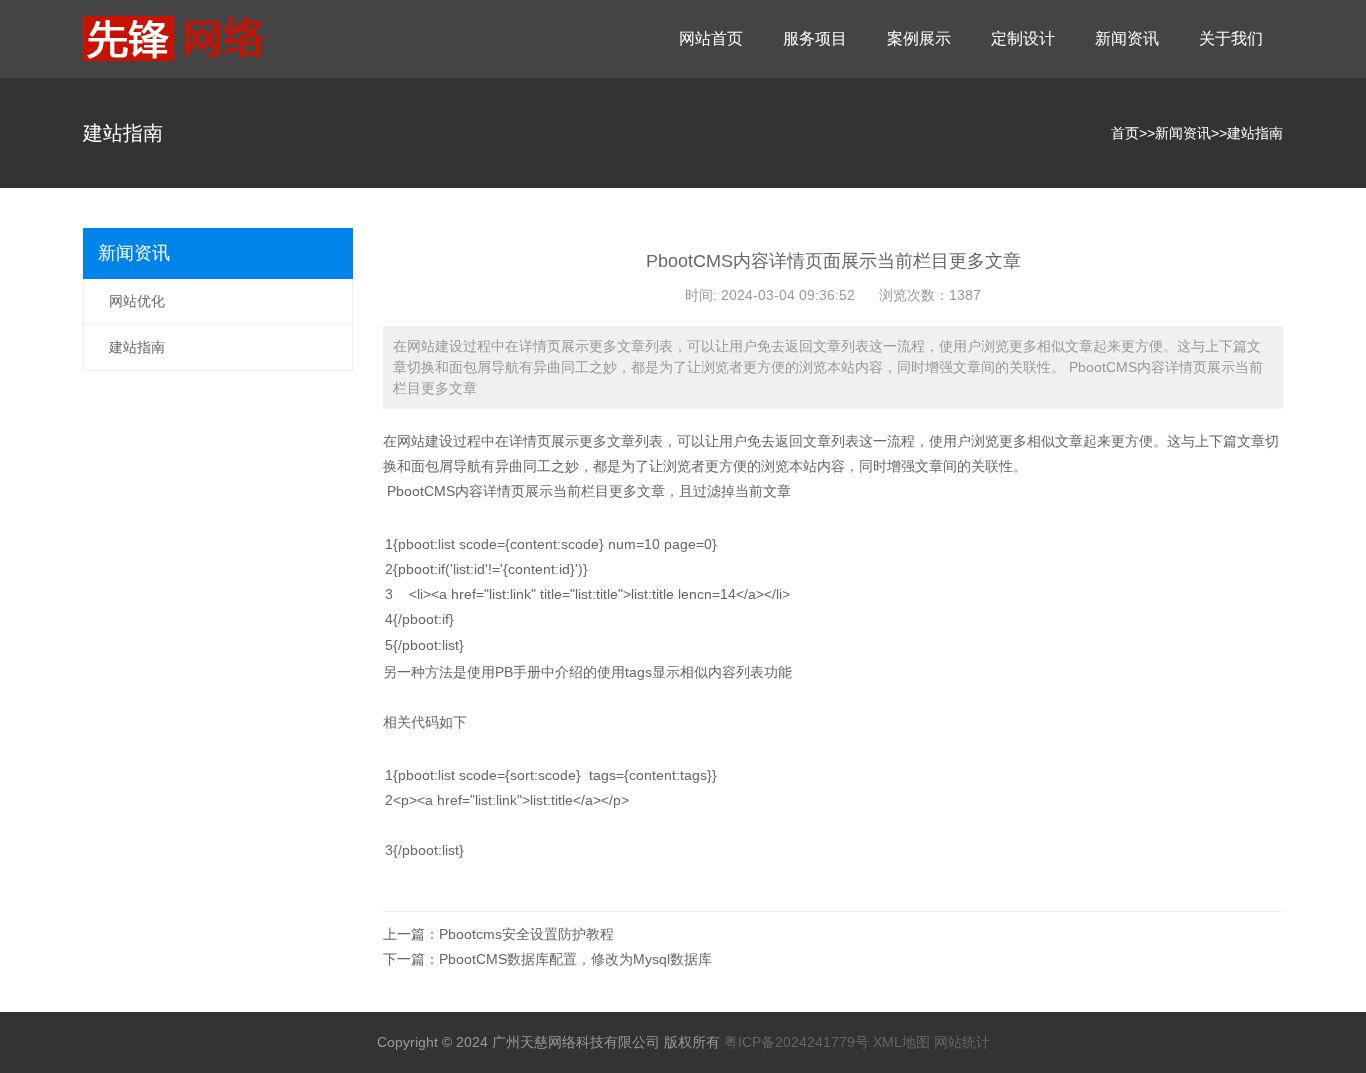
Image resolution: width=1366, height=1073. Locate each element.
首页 (1125, 133)
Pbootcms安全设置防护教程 (526, 934)
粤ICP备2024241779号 (796, 1042)
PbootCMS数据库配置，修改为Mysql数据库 (575, 959)
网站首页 (711, 38)
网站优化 (137, 301)
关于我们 (1231, 38)
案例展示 (919, 38)
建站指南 (1255, 133)
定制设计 (1023, 38)
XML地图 (901, 1042)
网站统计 (962, 1042)
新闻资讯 (1127, 38)
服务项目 (815, 38)
